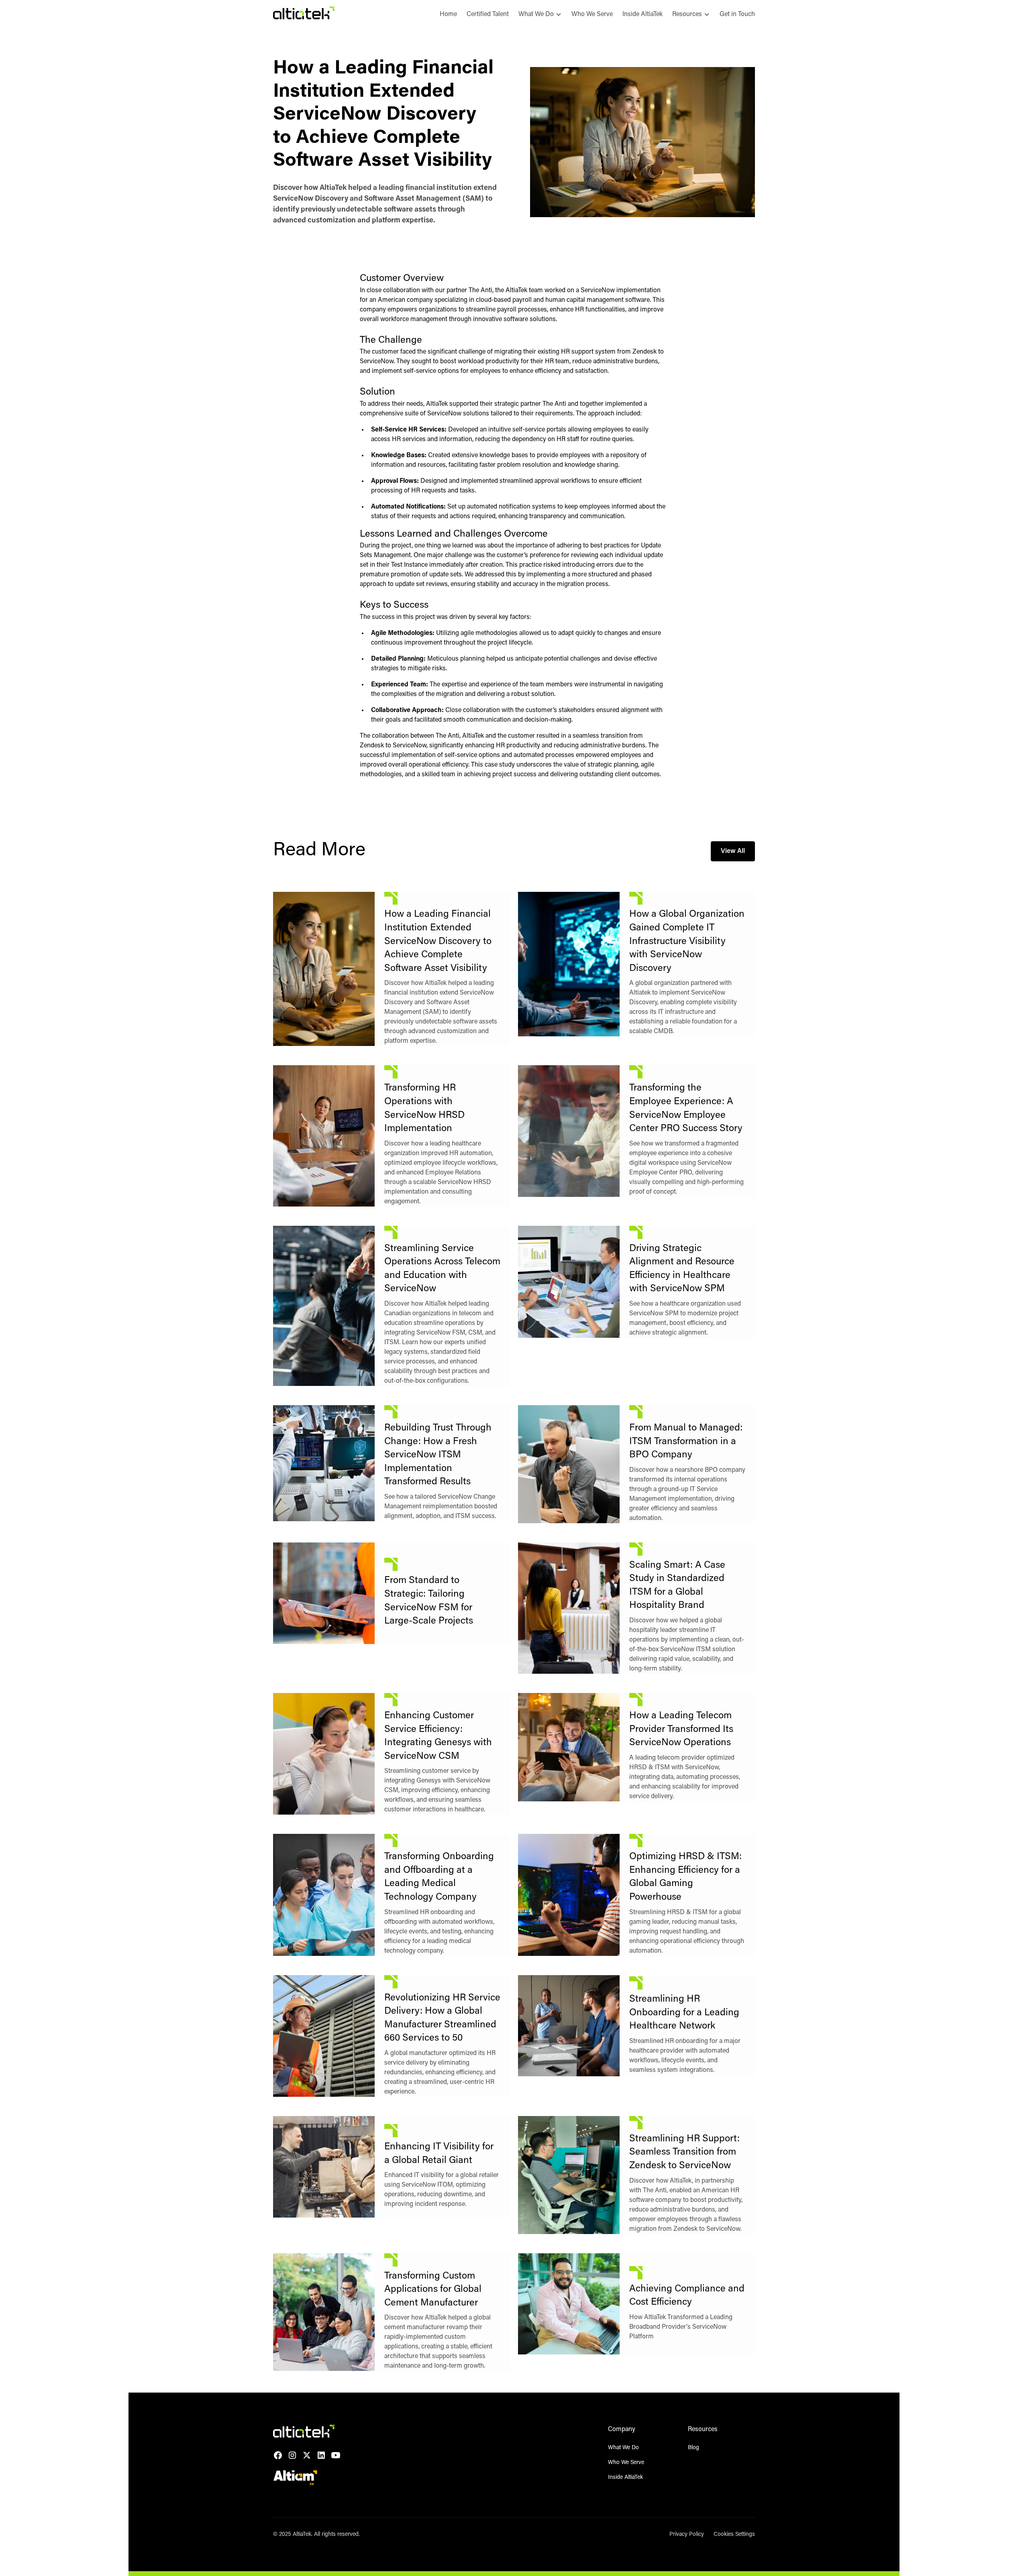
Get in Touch (737, 14)
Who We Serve (592, 14)
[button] (540, 14)
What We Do (623, 2448)
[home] (304, 14)
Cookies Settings (734, 2535)
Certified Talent (488, 14)
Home (448, 14)
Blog (693, 2448)
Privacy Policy (687, 2535)
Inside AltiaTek (642, 14)
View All (733, 851)
